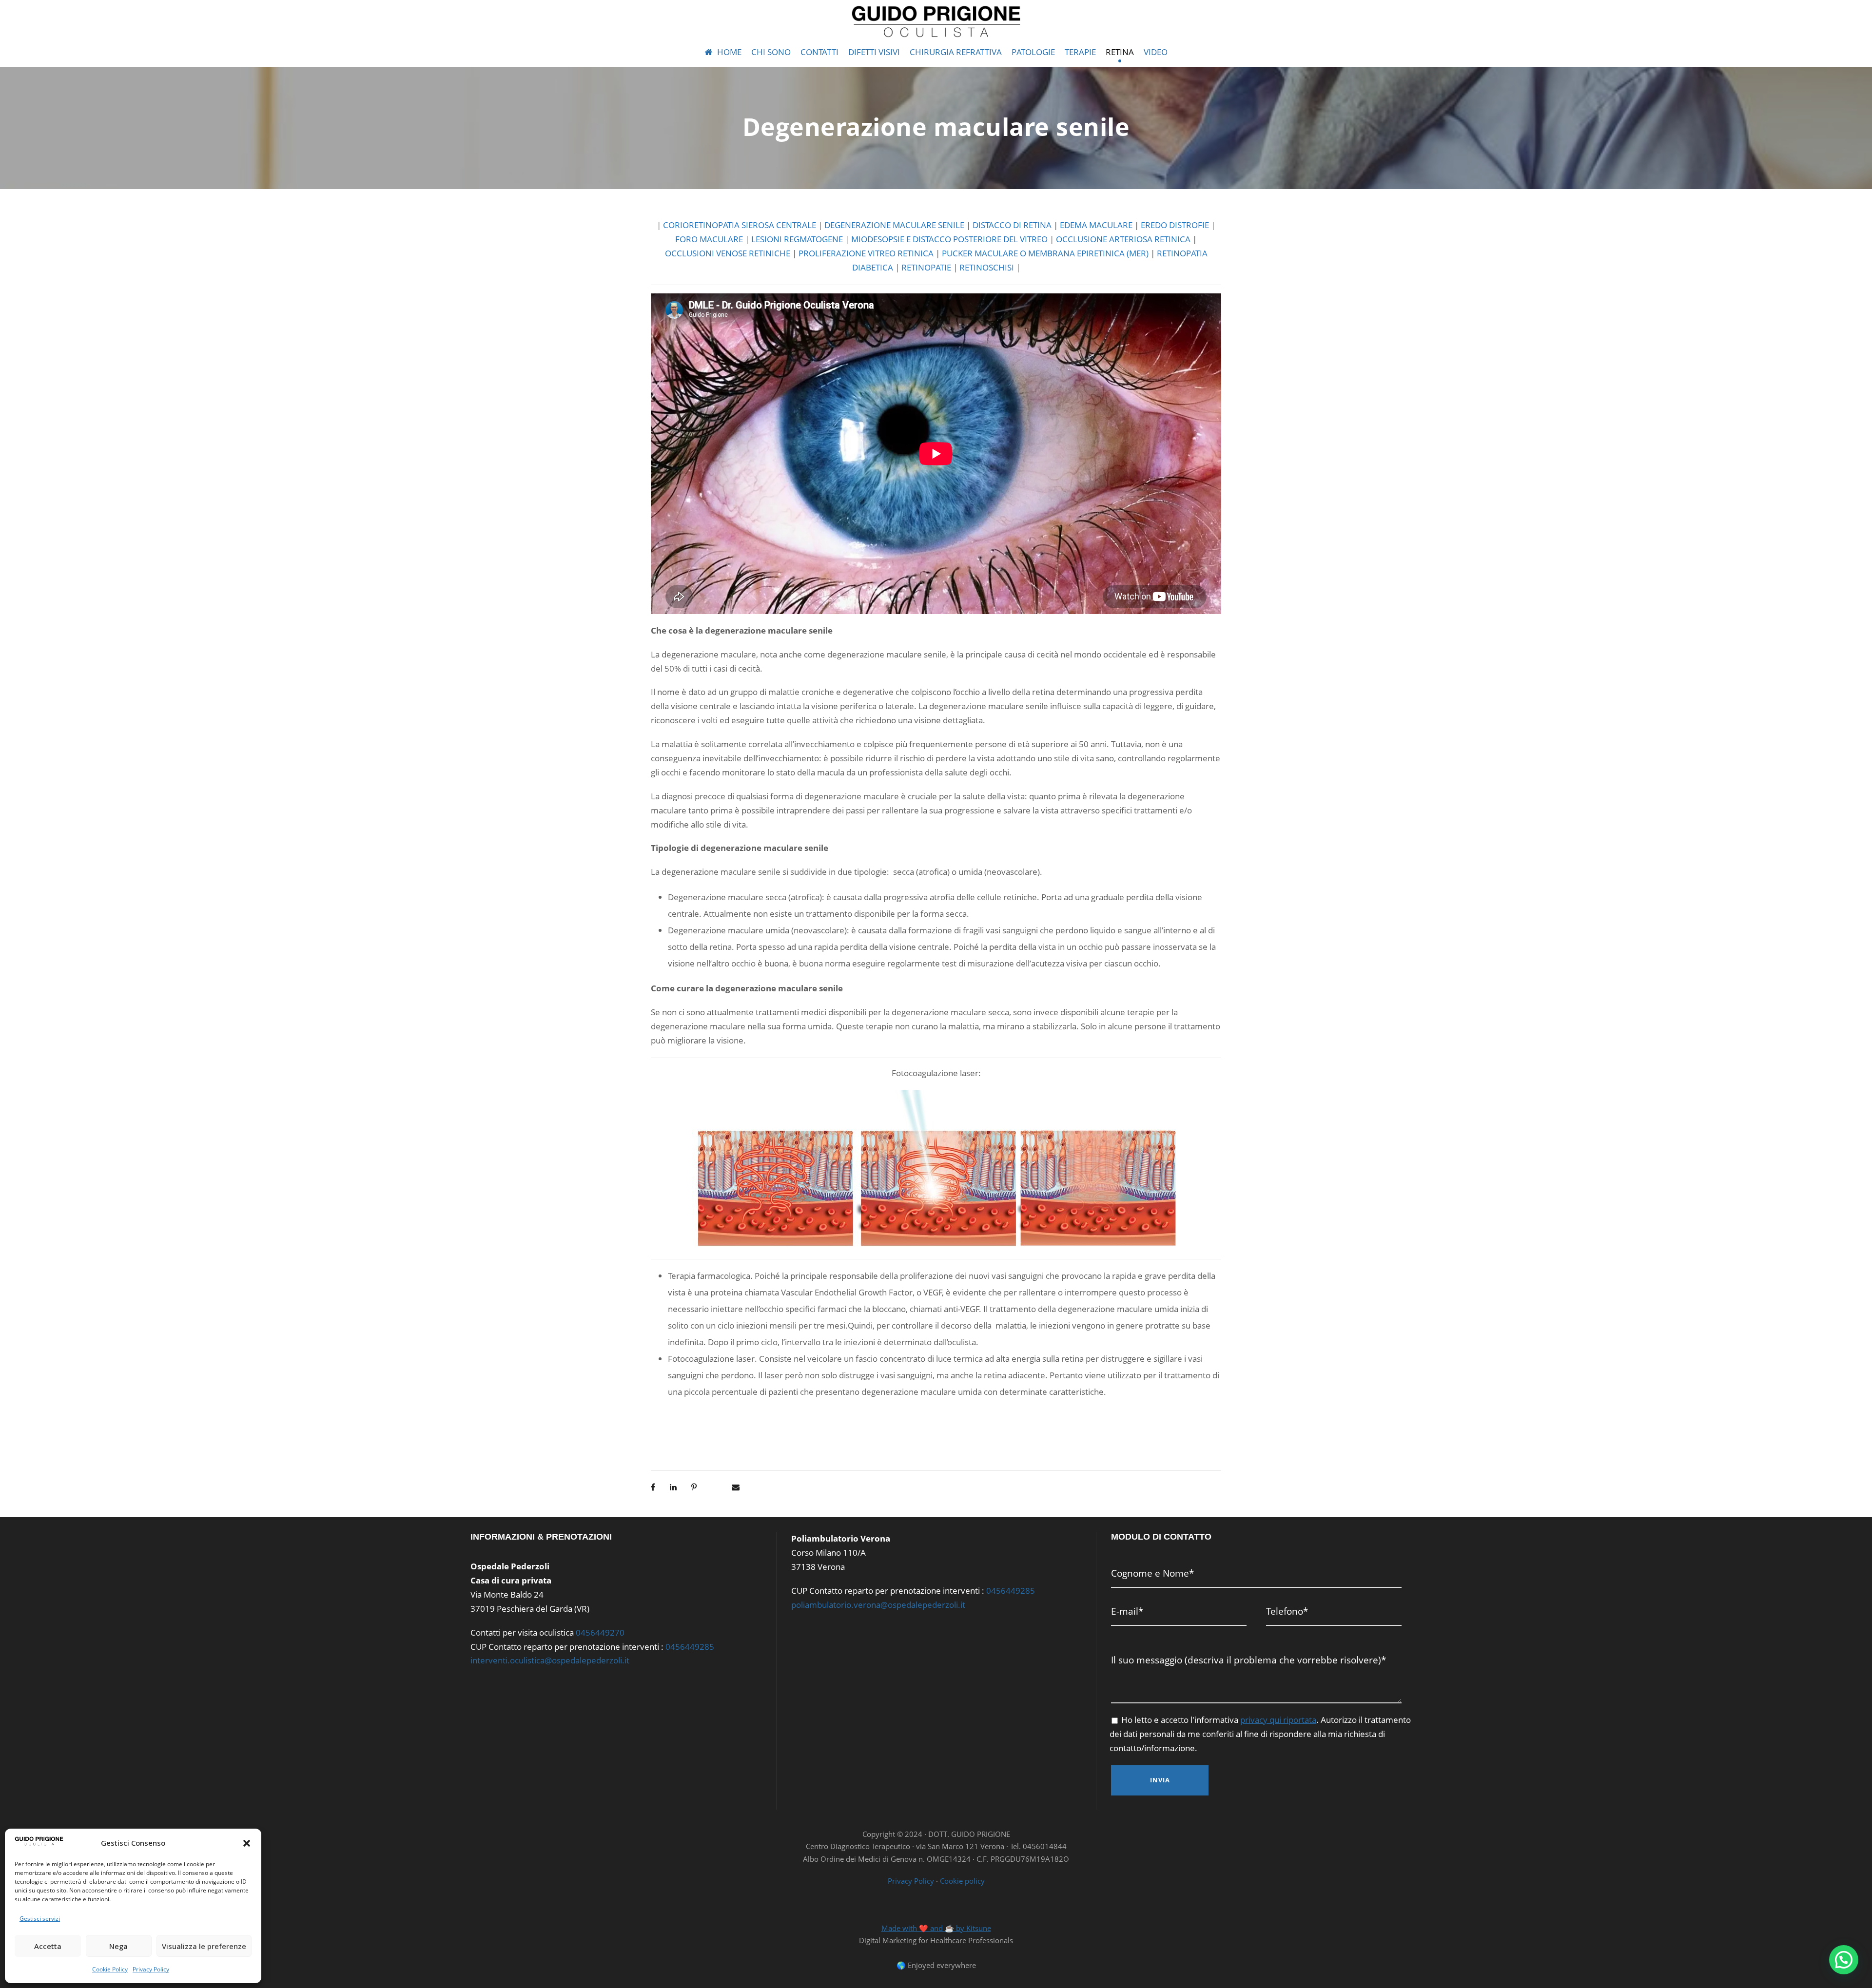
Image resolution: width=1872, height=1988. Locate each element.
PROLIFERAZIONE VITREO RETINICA (866, 253)
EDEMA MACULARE (1096, 225)
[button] (247, 1843)
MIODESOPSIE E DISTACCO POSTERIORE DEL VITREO (949, 239)
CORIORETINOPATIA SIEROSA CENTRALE (740, 225)
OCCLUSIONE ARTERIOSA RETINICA (1123, 239)
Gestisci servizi (40, 1919)
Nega (118, 1946)
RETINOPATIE (926, 267)
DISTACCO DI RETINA (1012, 225)
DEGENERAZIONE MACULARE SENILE (894, 225)
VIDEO (1156, 52)
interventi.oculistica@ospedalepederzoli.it (550, 1660)
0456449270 (600, 1632)
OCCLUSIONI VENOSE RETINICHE (728, 253)
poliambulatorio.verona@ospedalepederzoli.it (878, 1605)
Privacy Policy (151, 1969)
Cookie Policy (110, 1969)
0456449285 (690, 1647)
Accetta (48, 1946)
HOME (729, 52)
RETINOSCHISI (987, 267)
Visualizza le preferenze (204, 1946)
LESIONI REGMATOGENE (797, 239)
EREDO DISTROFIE (1175, 225)
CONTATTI (819, 52)
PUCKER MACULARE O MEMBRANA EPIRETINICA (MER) (1045, 253)
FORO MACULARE (709, 239)
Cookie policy (962, 1881)
